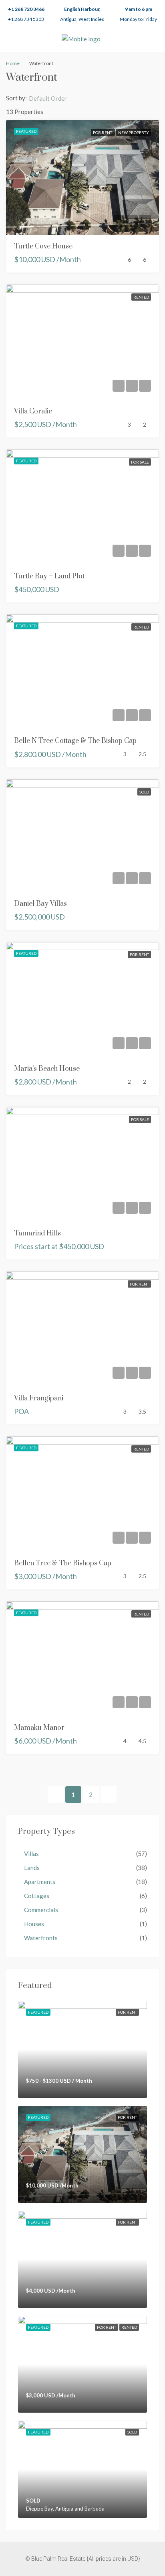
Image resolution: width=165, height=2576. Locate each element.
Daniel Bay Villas (40, 904)
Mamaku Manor (39, 1728)
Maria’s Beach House (47, 1069)
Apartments (40, 1882)
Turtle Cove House (43, 246)
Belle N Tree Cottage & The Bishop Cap (75, 741)
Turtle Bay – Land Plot (49, 576)
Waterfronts (41, 1938)
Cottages (37, 1896)
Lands (32, 1868)
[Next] (109, 1795)
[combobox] (54, 98)
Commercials (41, 1910)
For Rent (103, 132)
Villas (31, 1854)
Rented (141, 297)
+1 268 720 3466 (26, 9)
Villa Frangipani (39, 1398)
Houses (34, 1924)
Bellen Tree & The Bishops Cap (63, 1563)
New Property (134, 132)
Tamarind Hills (37, 1233)
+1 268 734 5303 (26, 19)
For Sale (140, 462)
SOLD (144, 792)
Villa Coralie (33, 411)
